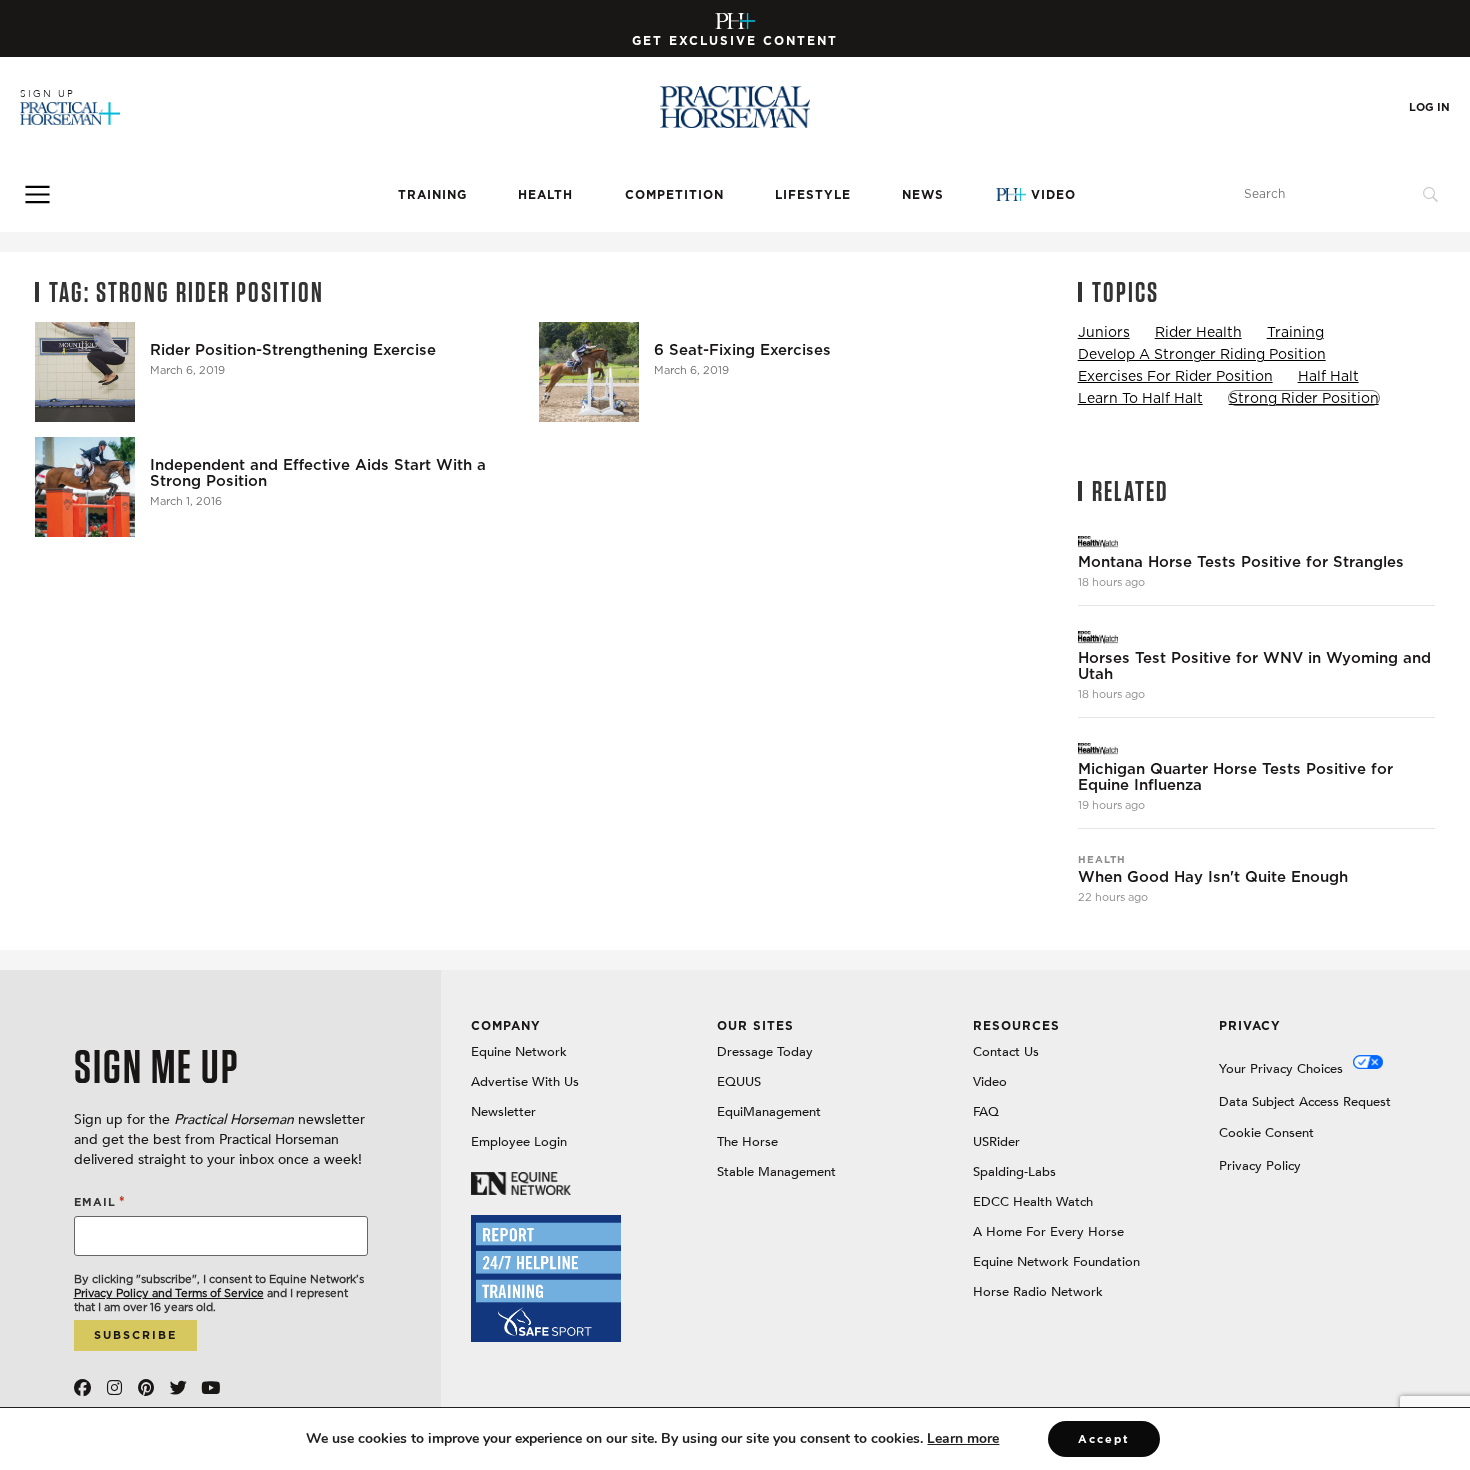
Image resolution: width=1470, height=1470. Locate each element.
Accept (1104, 1439)
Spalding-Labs (1014, 1172)
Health (545, 194)
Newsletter (503, 1112)
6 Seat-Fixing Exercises (742, 350)
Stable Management (776, 1172)
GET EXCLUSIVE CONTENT (735, 40)
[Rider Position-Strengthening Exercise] (85, 372)
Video (1053, 194)
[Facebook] (82, 1387)
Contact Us (1006, 1052)
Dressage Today (765, 1052)
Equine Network (519, 1052)
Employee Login (519, 1142)
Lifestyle (813, 194)
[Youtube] (210, 1387)
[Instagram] (114, 1387)
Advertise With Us (525, 1082)
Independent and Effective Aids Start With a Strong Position (318, 473)
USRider (996, 1142)
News (923, 194)
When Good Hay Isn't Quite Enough (1213, 877)
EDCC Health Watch (1033, 1202)
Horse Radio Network (1038, 1292)
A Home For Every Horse (1048, 1232)
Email (100, 1201)
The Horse (747, 1142)
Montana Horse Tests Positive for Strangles (1241, 562)
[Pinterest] (146, 1387)
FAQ (986, 1112)
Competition (674, 194)
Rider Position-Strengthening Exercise (293, 350)
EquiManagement (769, 1112)
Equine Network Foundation (1056, 1262)
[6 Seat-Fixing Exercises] (589, 372)
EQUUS (739, 1082)
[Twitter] (178, 1387)
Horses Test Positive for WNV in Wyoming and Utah (1254, 666)
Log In (1429, 107)
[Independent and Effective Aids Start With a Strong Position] (85, 487)
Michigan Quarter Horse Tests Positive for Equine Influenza (1235, 777)
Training (432, 194)
